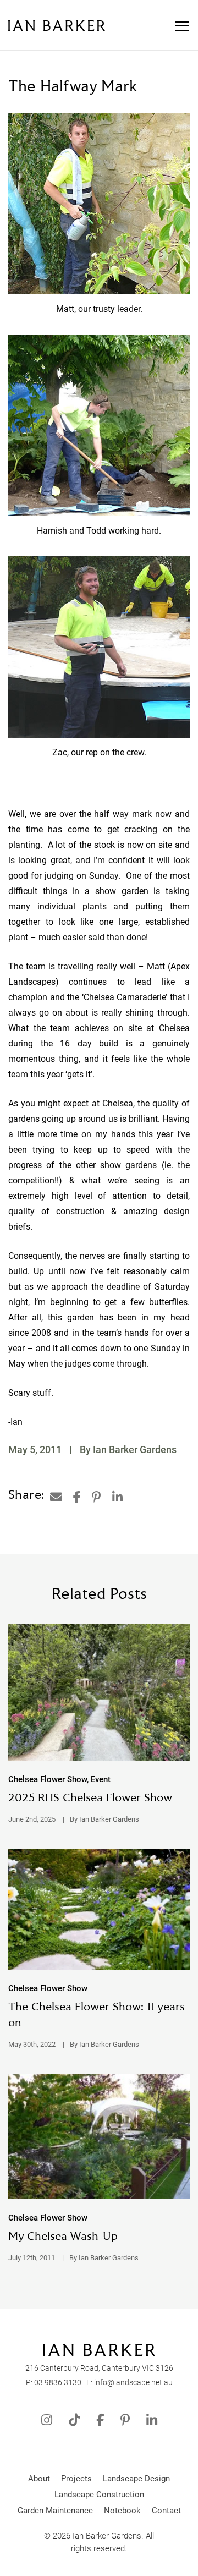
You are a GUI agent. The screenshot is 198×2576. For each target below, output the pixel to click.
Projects (76, 2479)
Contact (166, 2511)
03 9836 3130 (58, 2382)
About (39, 2479)
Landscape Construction (99, 2495)
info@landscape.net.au (133, 2382)
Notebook (122, 2511)
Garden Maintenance (55, 2511)
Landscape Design (136, 2479)
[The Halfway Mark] (56, 1497)
